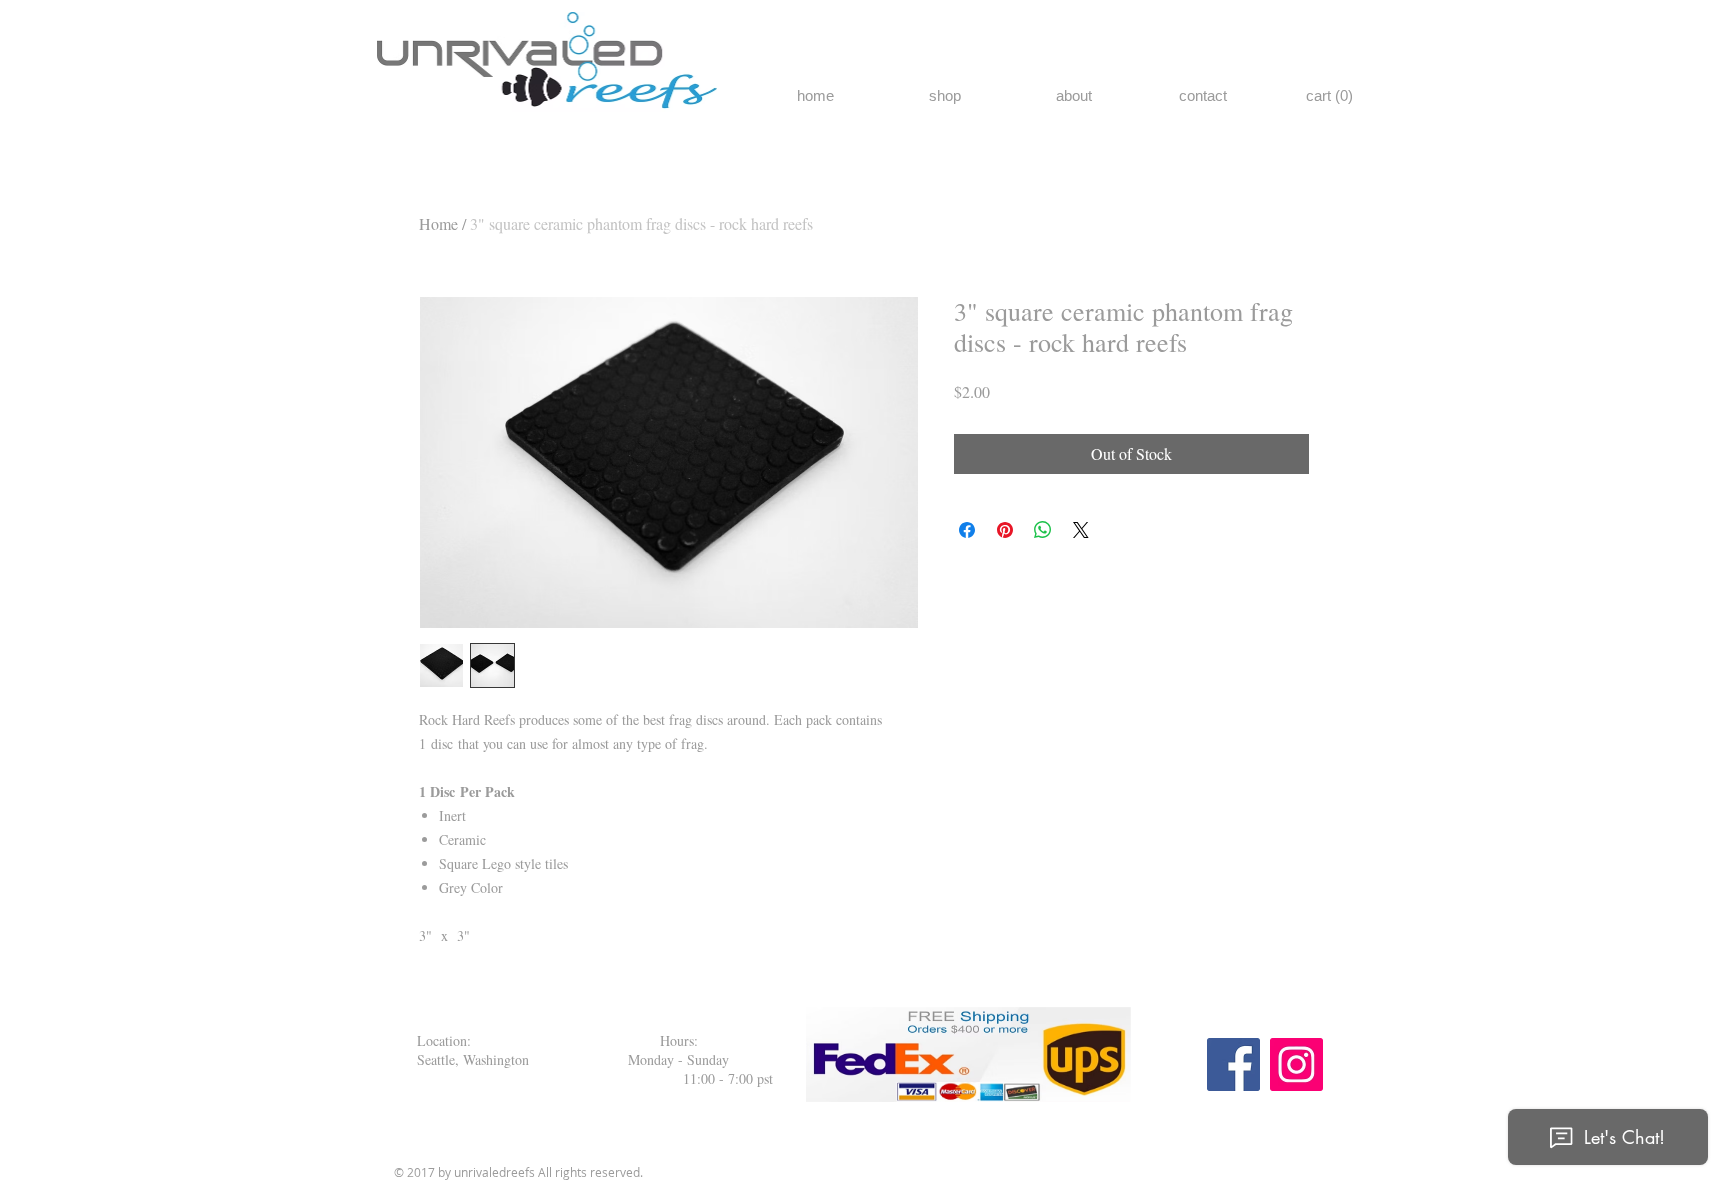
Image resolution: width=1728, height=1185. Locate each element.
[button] (1330, 96)
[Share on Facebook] (967, 530)
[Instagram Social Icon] (1296, 1064)
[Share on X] (1081, 530)
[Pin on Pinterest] (1005, 530)
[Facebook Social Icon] (1233, 1064)
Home (438, 223)
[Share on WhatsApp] (1043, 530)
